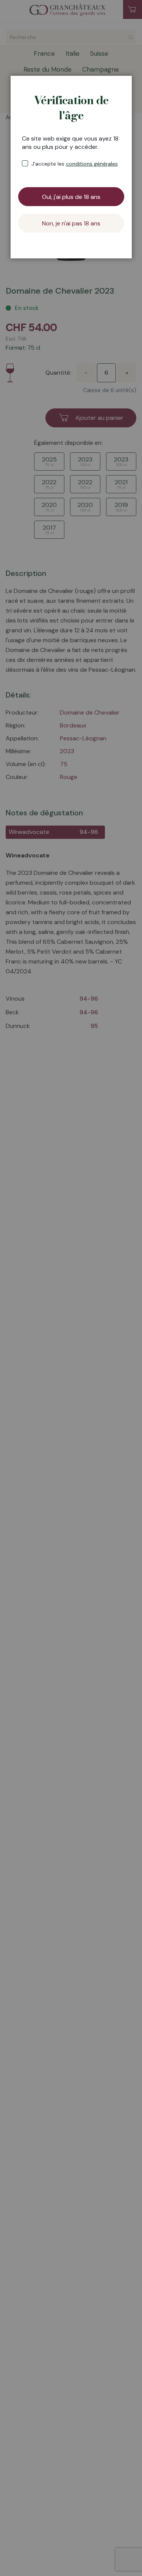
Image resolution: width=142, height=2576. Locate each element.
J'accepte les (75, 164)
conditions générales (92, 164)
